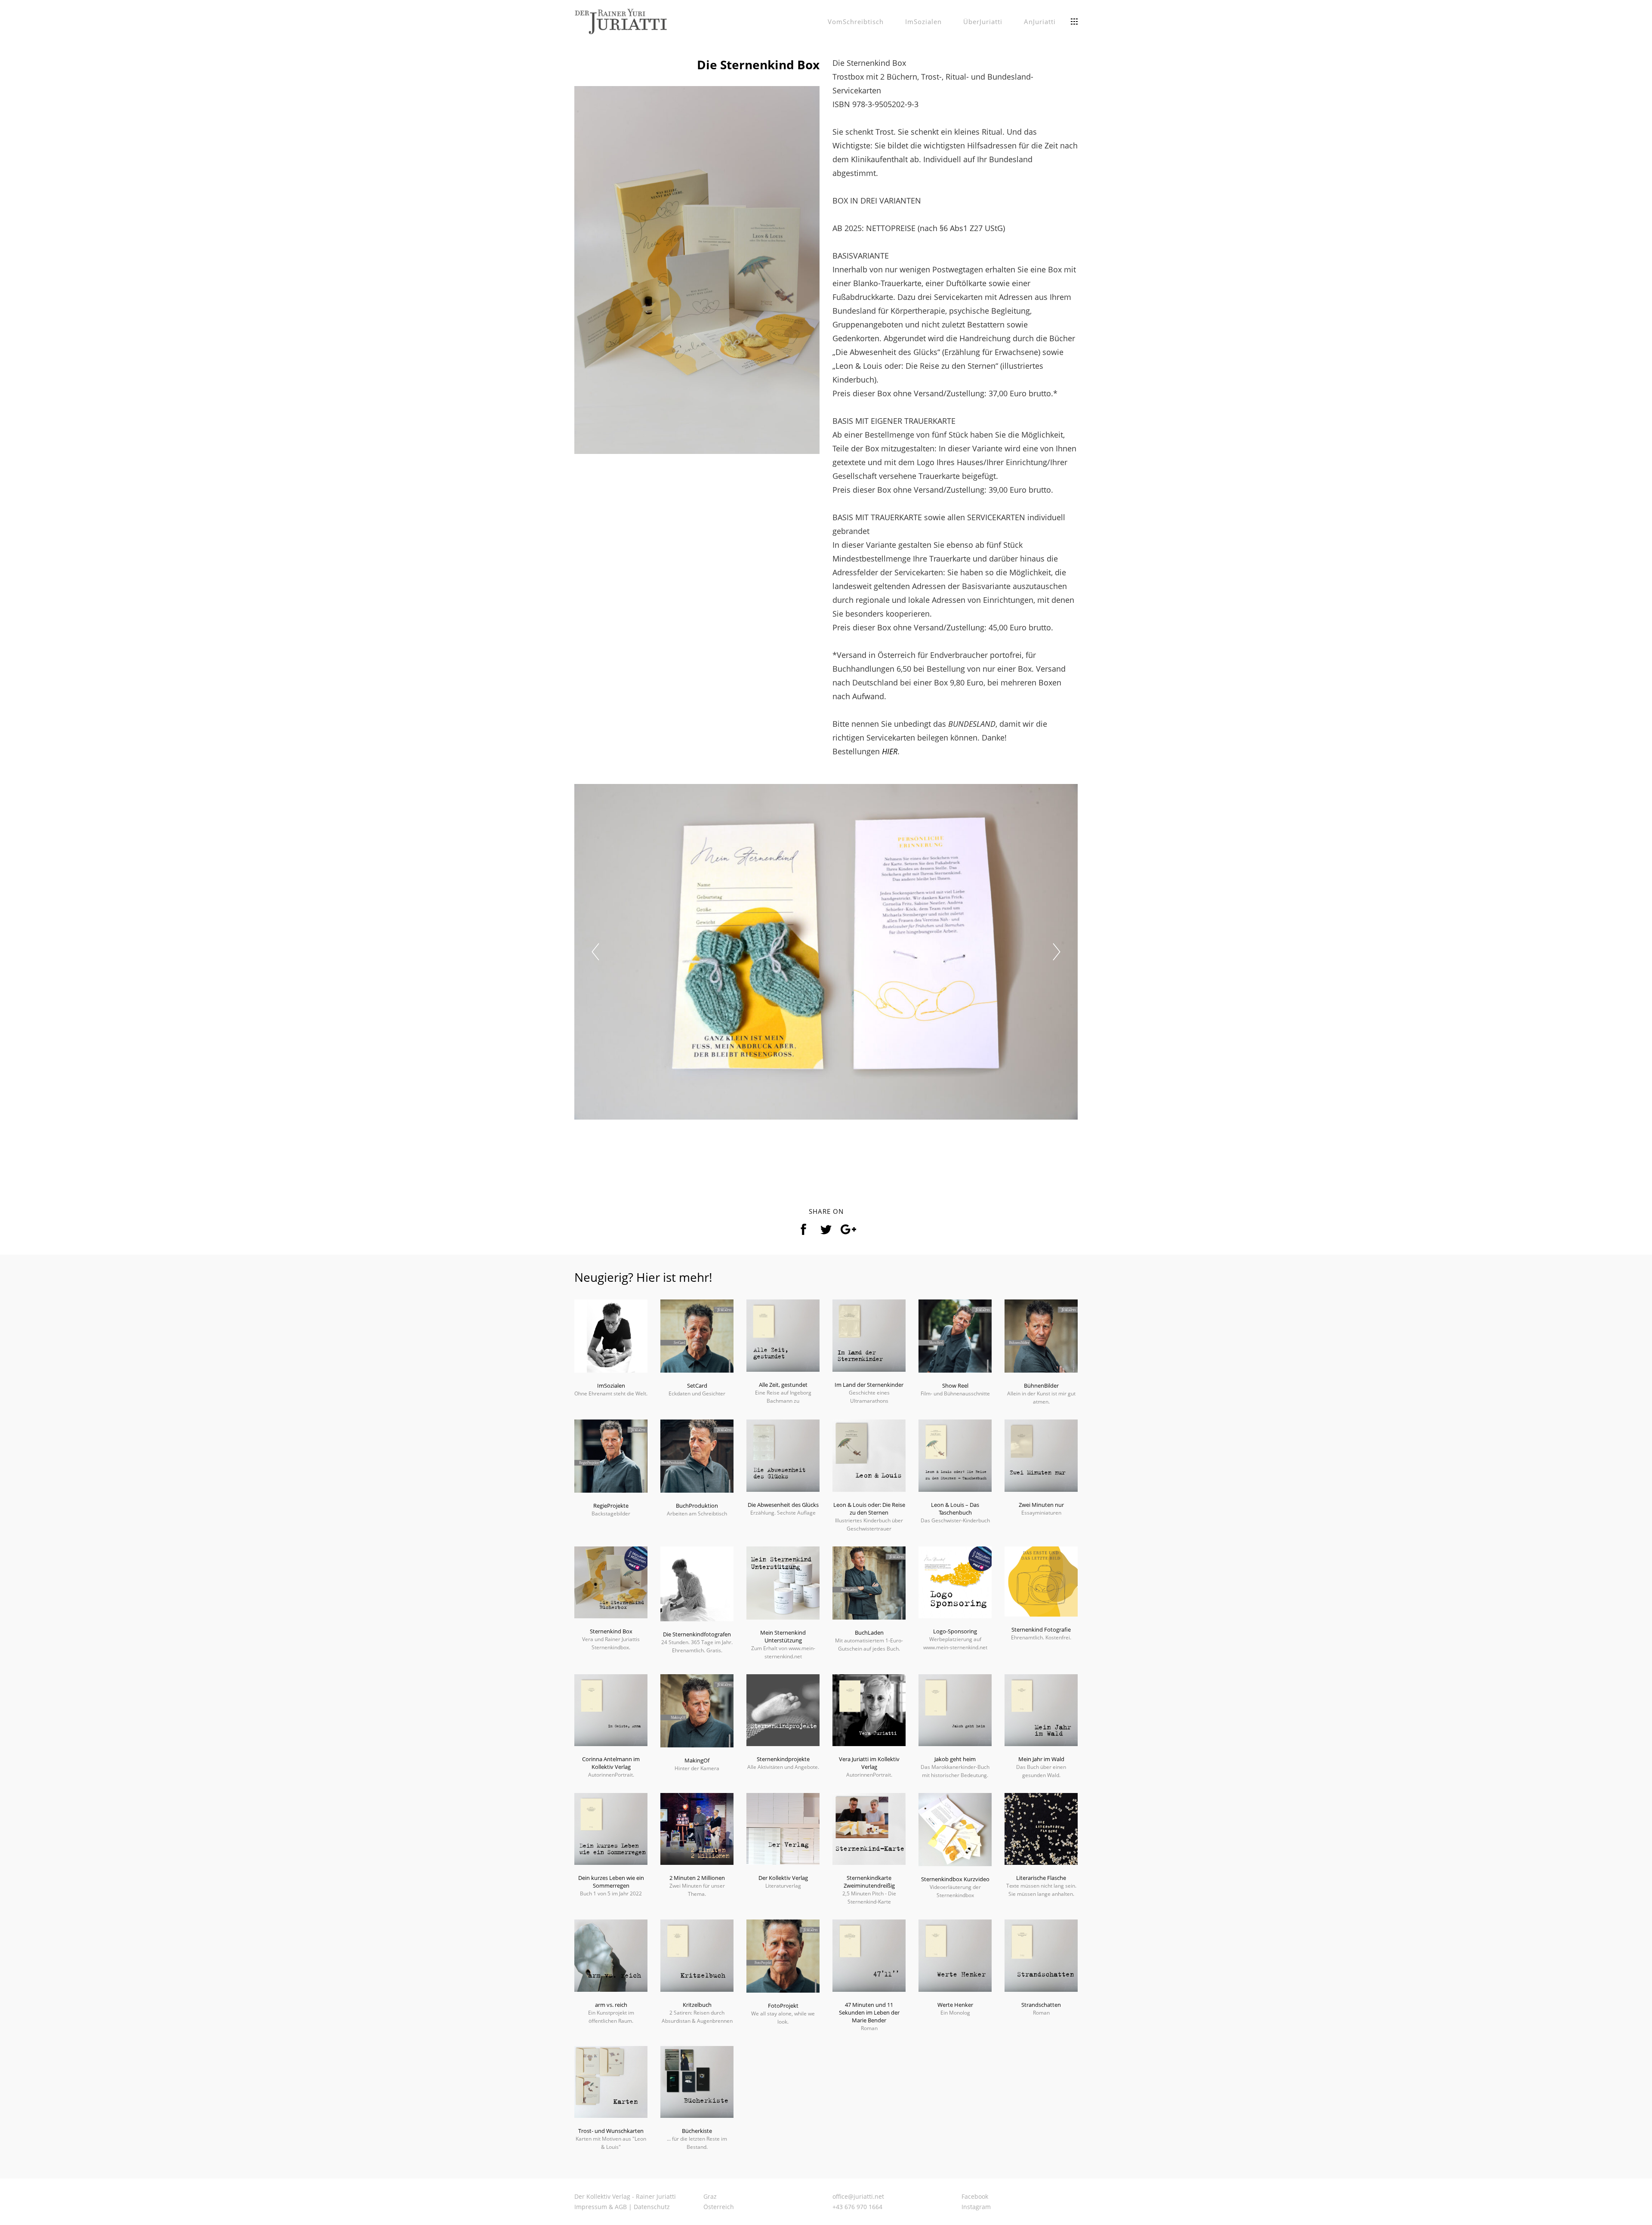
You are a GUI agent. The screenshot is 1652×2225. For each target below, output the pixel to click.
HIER (890, 751)
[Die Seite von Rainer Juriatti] (621, 21)
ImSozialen (923, 22)
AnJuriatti (1040, 22)
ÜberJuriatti (983, 22)
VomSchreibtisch (856, 22)
